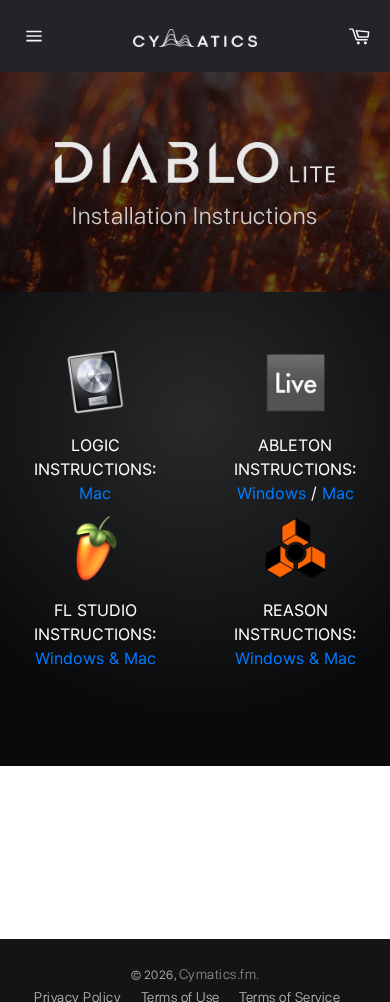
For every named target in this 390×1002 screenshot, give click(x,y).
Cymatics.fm (218, 974)
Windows (271, 493)
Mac (95, 493)
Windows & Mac (95, 658)
